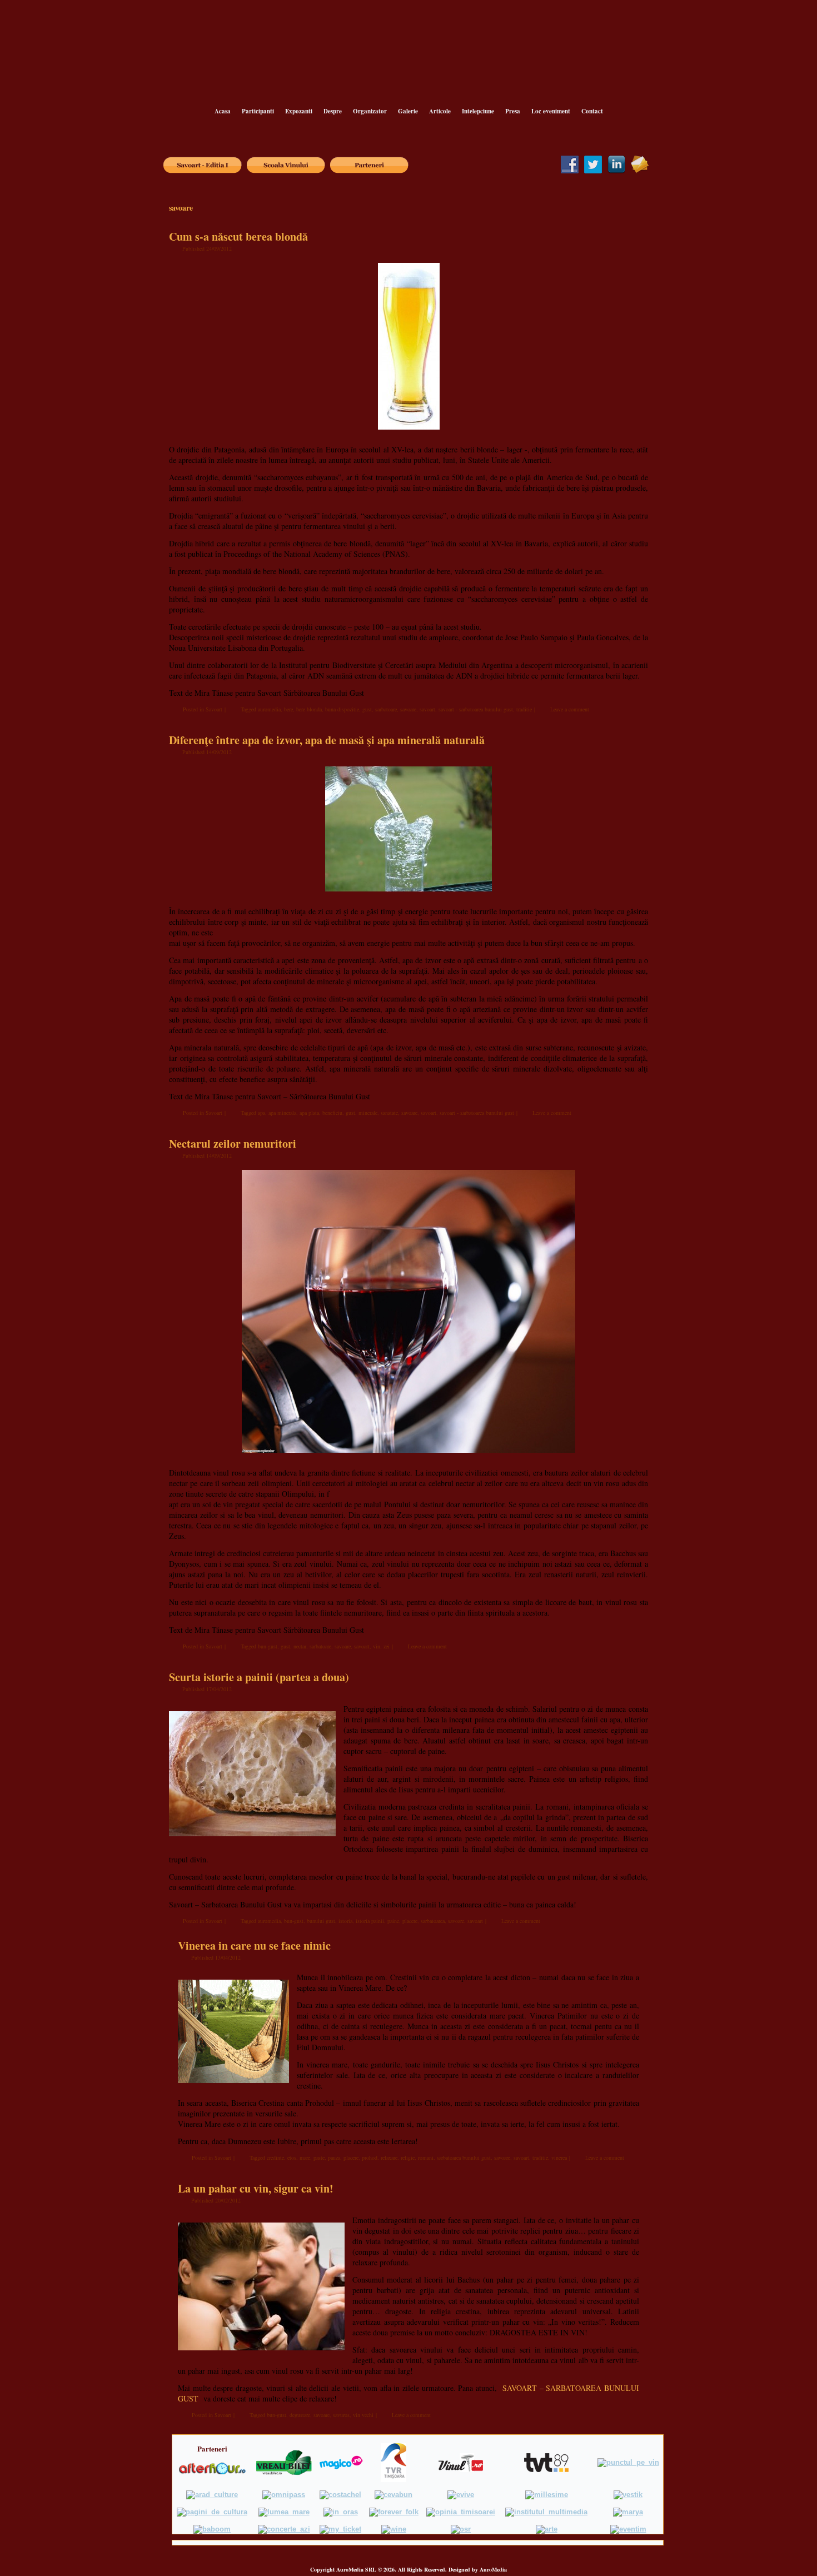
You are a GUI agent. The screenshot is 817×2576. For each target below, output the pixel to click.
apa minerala (282, 1113)
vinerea (559, 2158)
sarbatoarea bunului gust (464, 2158)
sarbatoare (386, 709)
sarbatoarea (433, 1921)
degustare (300, 2415)
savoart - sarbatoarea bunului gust (476, 709)
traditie (524, 709)
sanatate (389, 1113)
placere (410, 1921)
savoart (427, 709)
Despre (333, 111)
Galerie (408, 111)
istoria (345, 1921)
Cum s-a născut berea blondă (238, 236)
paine (393, 1921)
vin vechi (363, 2415)
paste (319, 2158)
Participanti (258, 111)
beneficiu (332, 1113)
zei (387, 1646)
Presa (513, 111)
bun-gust (268, 1646)
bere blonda (309, 709)
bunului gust (321, 1921)
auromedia (269, 709)
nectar (300, 1646)
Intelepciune (478, 111)
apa (261, 1113)
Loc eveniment (551, 111)
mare (305, 2158)
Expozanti (299, 111)
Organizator (370, 111)
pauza (334, 2158)
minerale (368, 1113)
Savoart (214, 709)
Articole (440, 111)
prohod (370, 2158)
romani (426, 2158)
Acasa (223, 111)
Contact (592, 111)
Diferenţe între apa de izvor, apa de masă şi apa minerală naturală (327, 740)
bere (288, 709)
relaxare (389, 2158)
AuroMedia (493, 2569)
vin (377, 1646)
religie (408, 2158)
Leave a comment (570, 709)
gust (367, 709)
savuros (341, 2415)
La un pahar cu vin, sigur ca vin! (256, 2188)
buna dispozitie (342, 709)
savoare (408, 709)
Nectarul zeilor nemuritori (233, 1143)
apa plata (309, 1113)
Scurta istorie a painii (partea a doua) (259, 1677)
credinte (275, 2158)
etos (292, 2158)
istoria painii (370, 1921)
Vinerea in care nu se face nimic (254, 1945)
